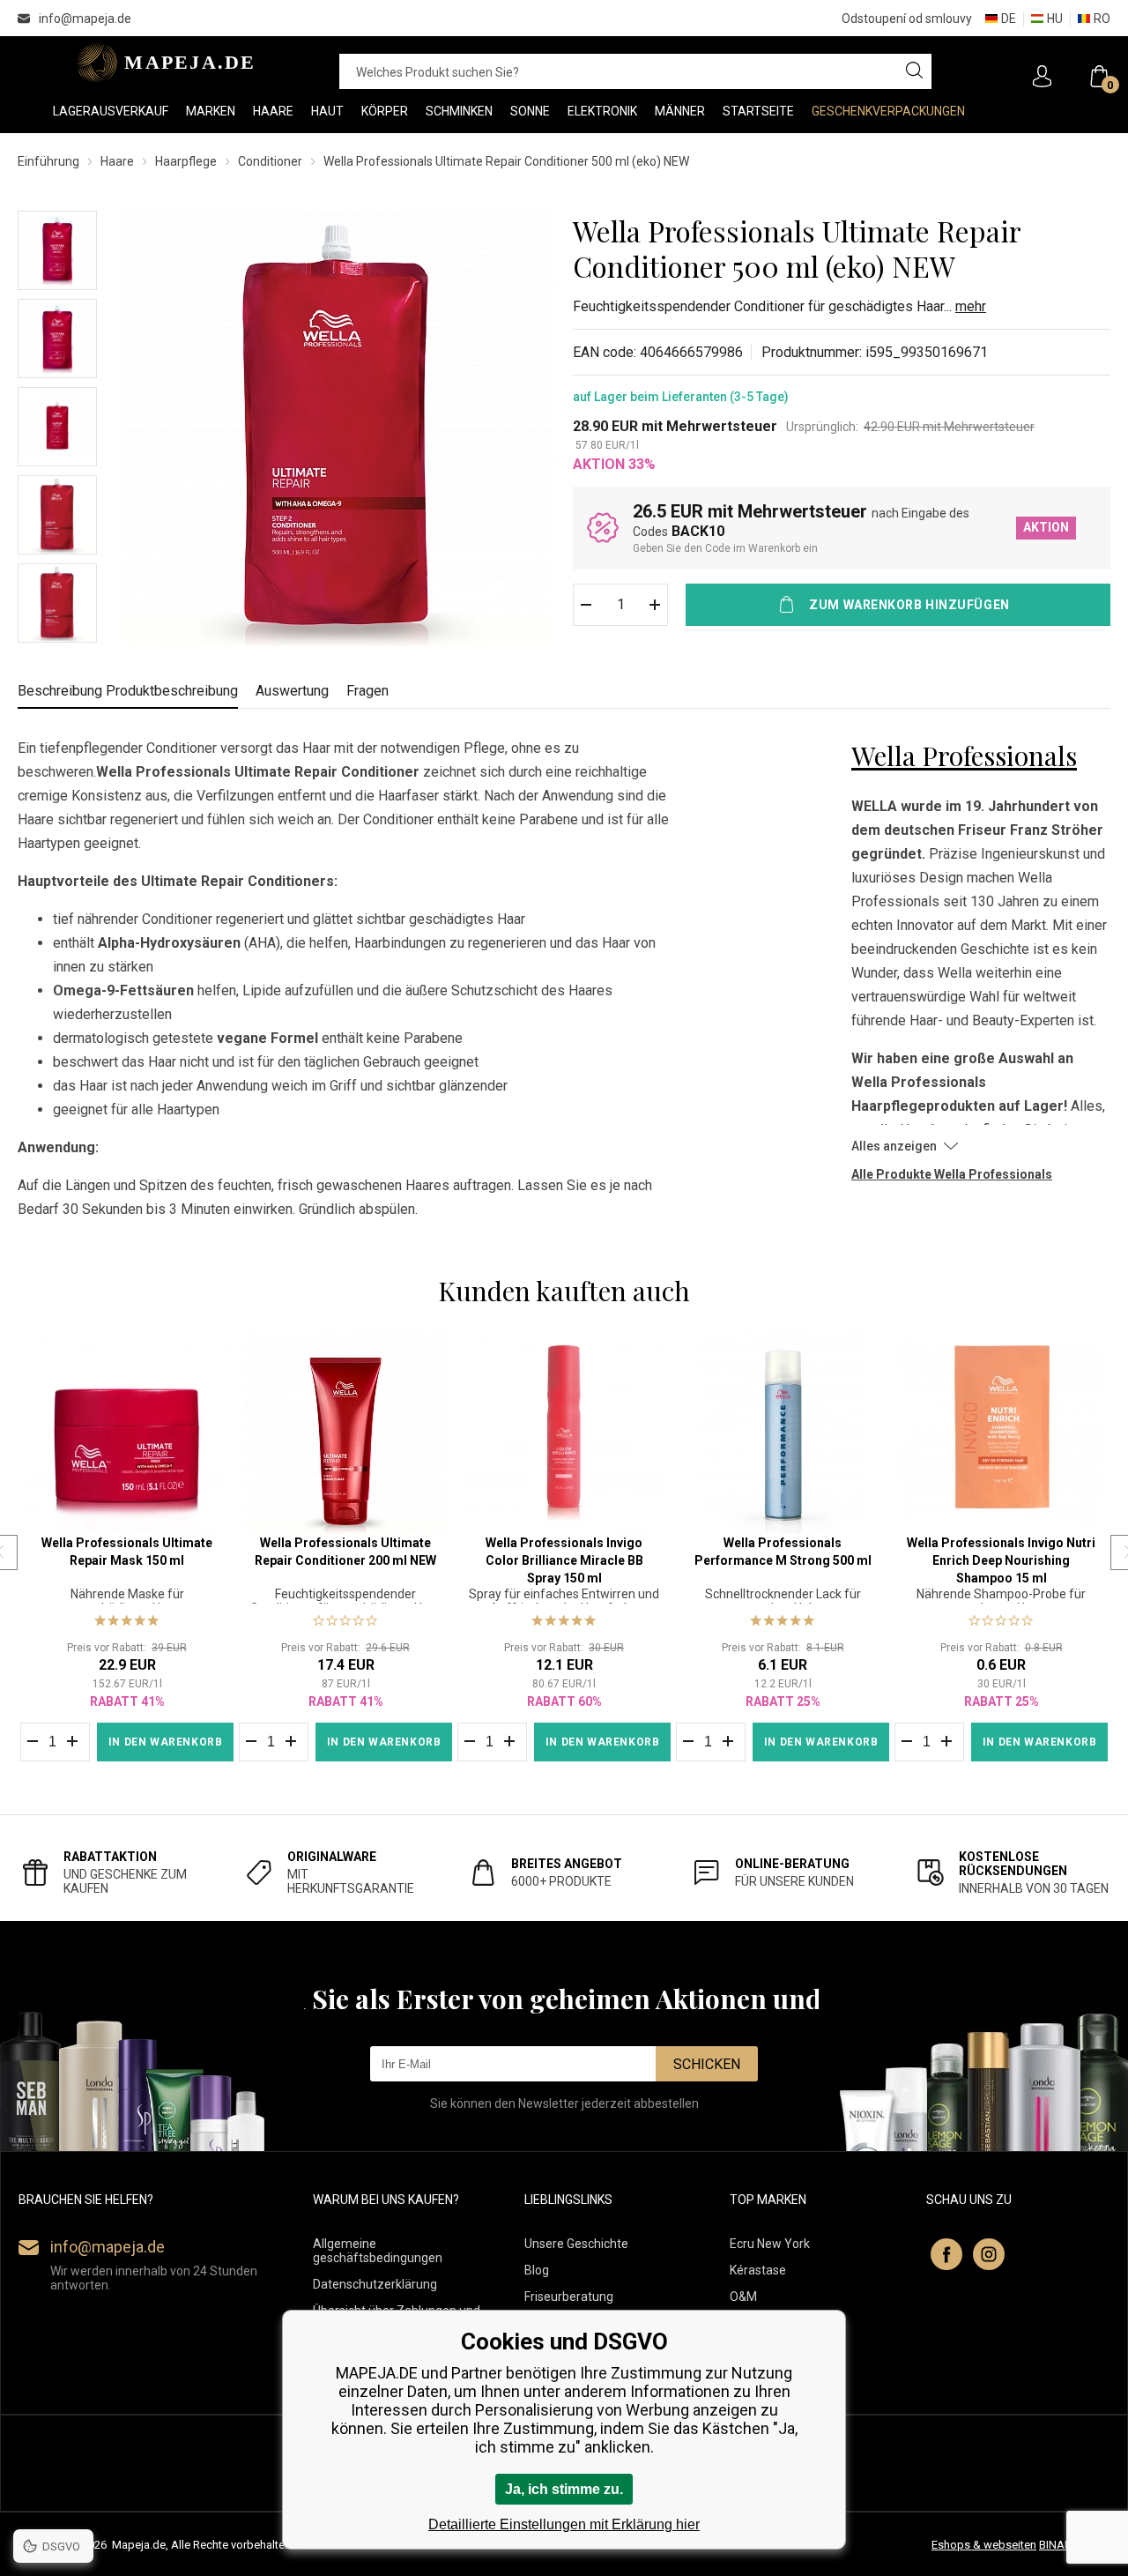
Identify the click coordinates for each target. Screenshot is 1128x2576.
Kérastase (758, 2270)
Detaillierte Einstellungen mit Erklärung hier (564, 2524)
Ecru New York (770, 2244)
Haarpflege (186, 161)
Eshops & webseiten (984, 2545)
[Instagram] (989, 2254)
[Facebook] (946, 2254)
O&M (743, 2297)
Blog (537, 2270)
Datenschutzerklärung (375, 2284)
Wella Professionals (964, 756)
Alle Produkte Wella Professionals (952, 1174)
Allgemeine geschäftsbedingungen (378, 2251)
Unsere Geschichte (576, 2244)
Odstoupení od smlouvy (907, 19)
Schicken (707, 2064)
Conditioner (270, 161)
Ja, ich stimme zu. (564, 2489)
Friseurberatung (569, 2297)
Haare (117, 161)
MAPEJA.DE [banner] (161, 63)
